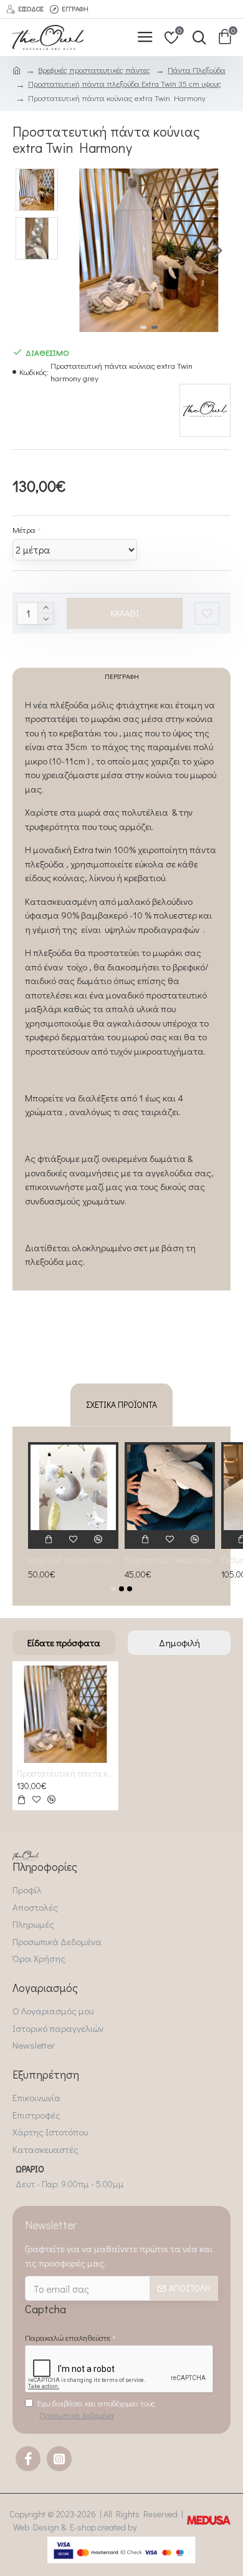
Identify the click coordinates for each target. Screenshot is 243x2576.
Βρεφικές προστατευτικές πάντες (94, 70)
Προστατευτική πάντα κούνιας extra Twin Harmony (65, 1773)
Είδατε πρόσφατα (64, 1642)
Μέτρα (24, 529)
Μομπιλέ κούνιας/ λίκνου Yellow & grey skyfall (73, 1560)
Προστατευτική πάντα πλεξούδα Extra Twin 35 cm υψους (125, 83)
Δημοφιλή (179, 1642)
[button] (80, 250)
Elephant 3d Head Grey (168, 1560)
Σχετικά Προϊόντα (121, 1404)
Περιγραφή (122, 676)
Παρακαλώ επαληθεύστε (68, 2337)
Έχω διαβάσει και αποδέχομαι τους (96, 2409)
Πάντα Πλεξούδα (197, 70)
